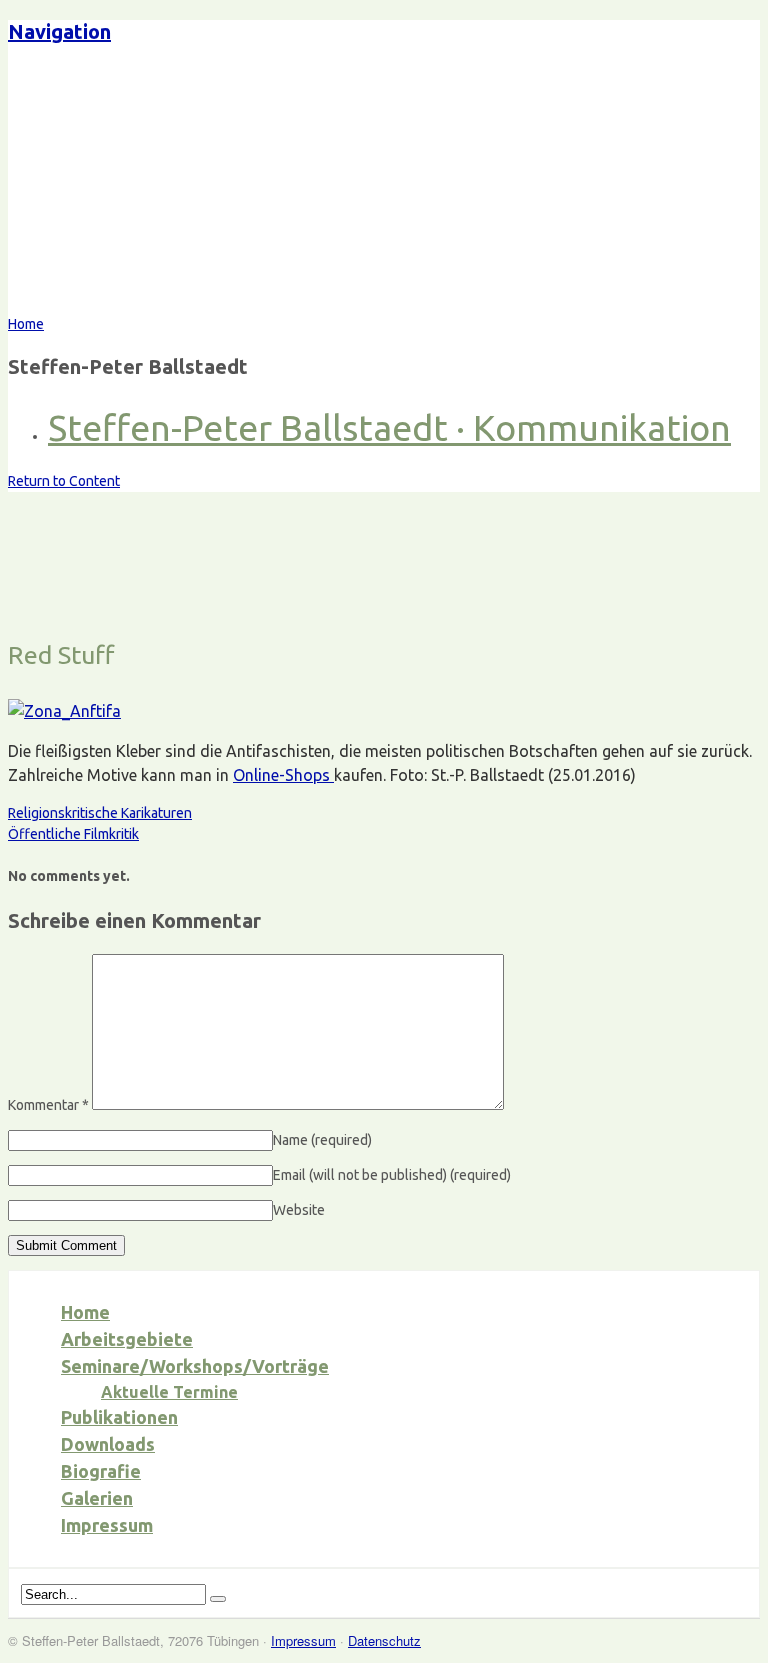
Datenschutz (384, 1640)
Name (322, 1140)
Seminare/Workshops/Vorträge (195, 1366)
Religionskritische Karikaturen (100, 813)
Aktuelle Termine (169, 1392)
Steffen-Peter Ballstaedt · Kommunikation (389, 427)
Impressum (107, 1525)
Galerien (97, 1498)
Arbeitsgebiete (127, 1339)
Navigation (59, 31)
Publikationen (119, 1417)
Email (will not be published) (392, 1175)
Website (299, 1210)
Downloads (108, 1444)
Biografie (101, 1471)
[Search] (218, 1599)
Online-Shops (283, 775)
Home (85, 1312)
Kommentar (48, 1105)
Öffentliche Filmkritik (73, 834)
